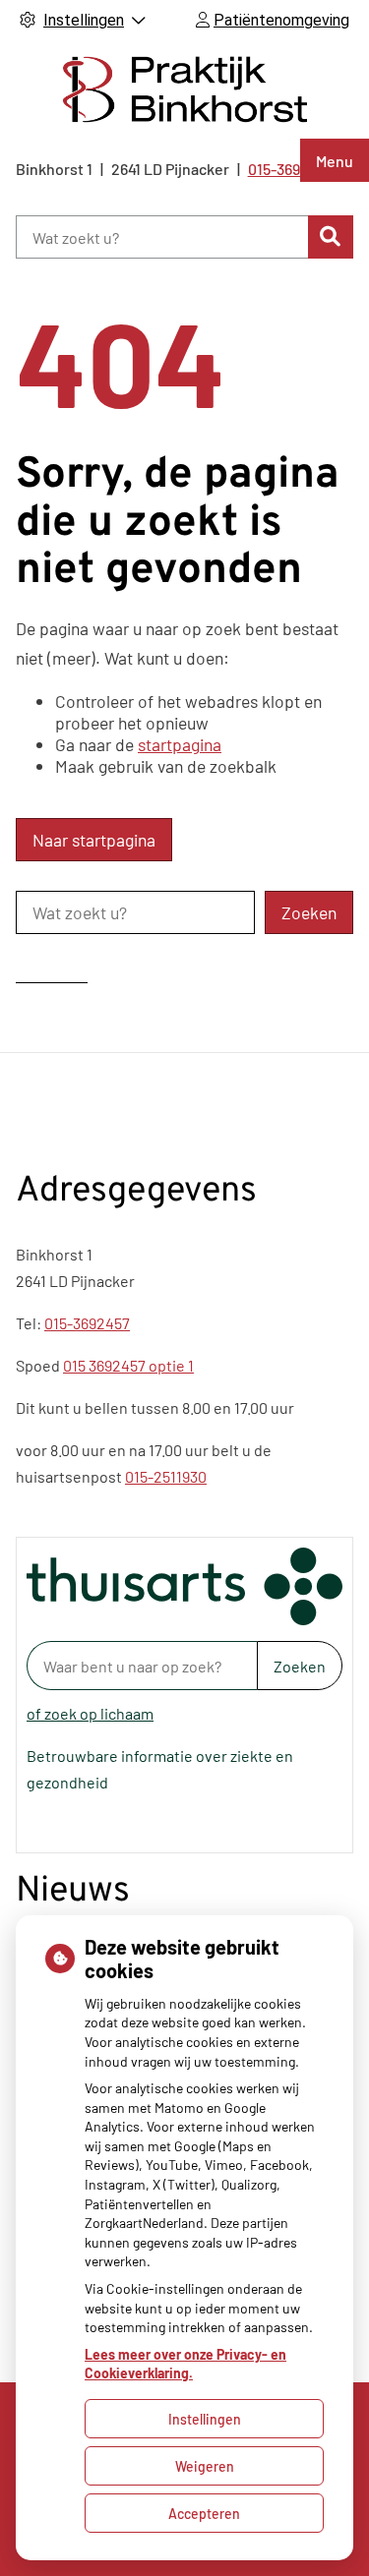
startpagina (180, 744)
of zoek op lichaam (90, 1713)
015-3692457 (87, 1323)
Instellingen (205, 2419)
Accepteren (204, 2514)
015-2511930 (166, 1476)
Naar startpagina (94, 840)
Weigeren (205, 2466)
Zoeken (300, 1666)
